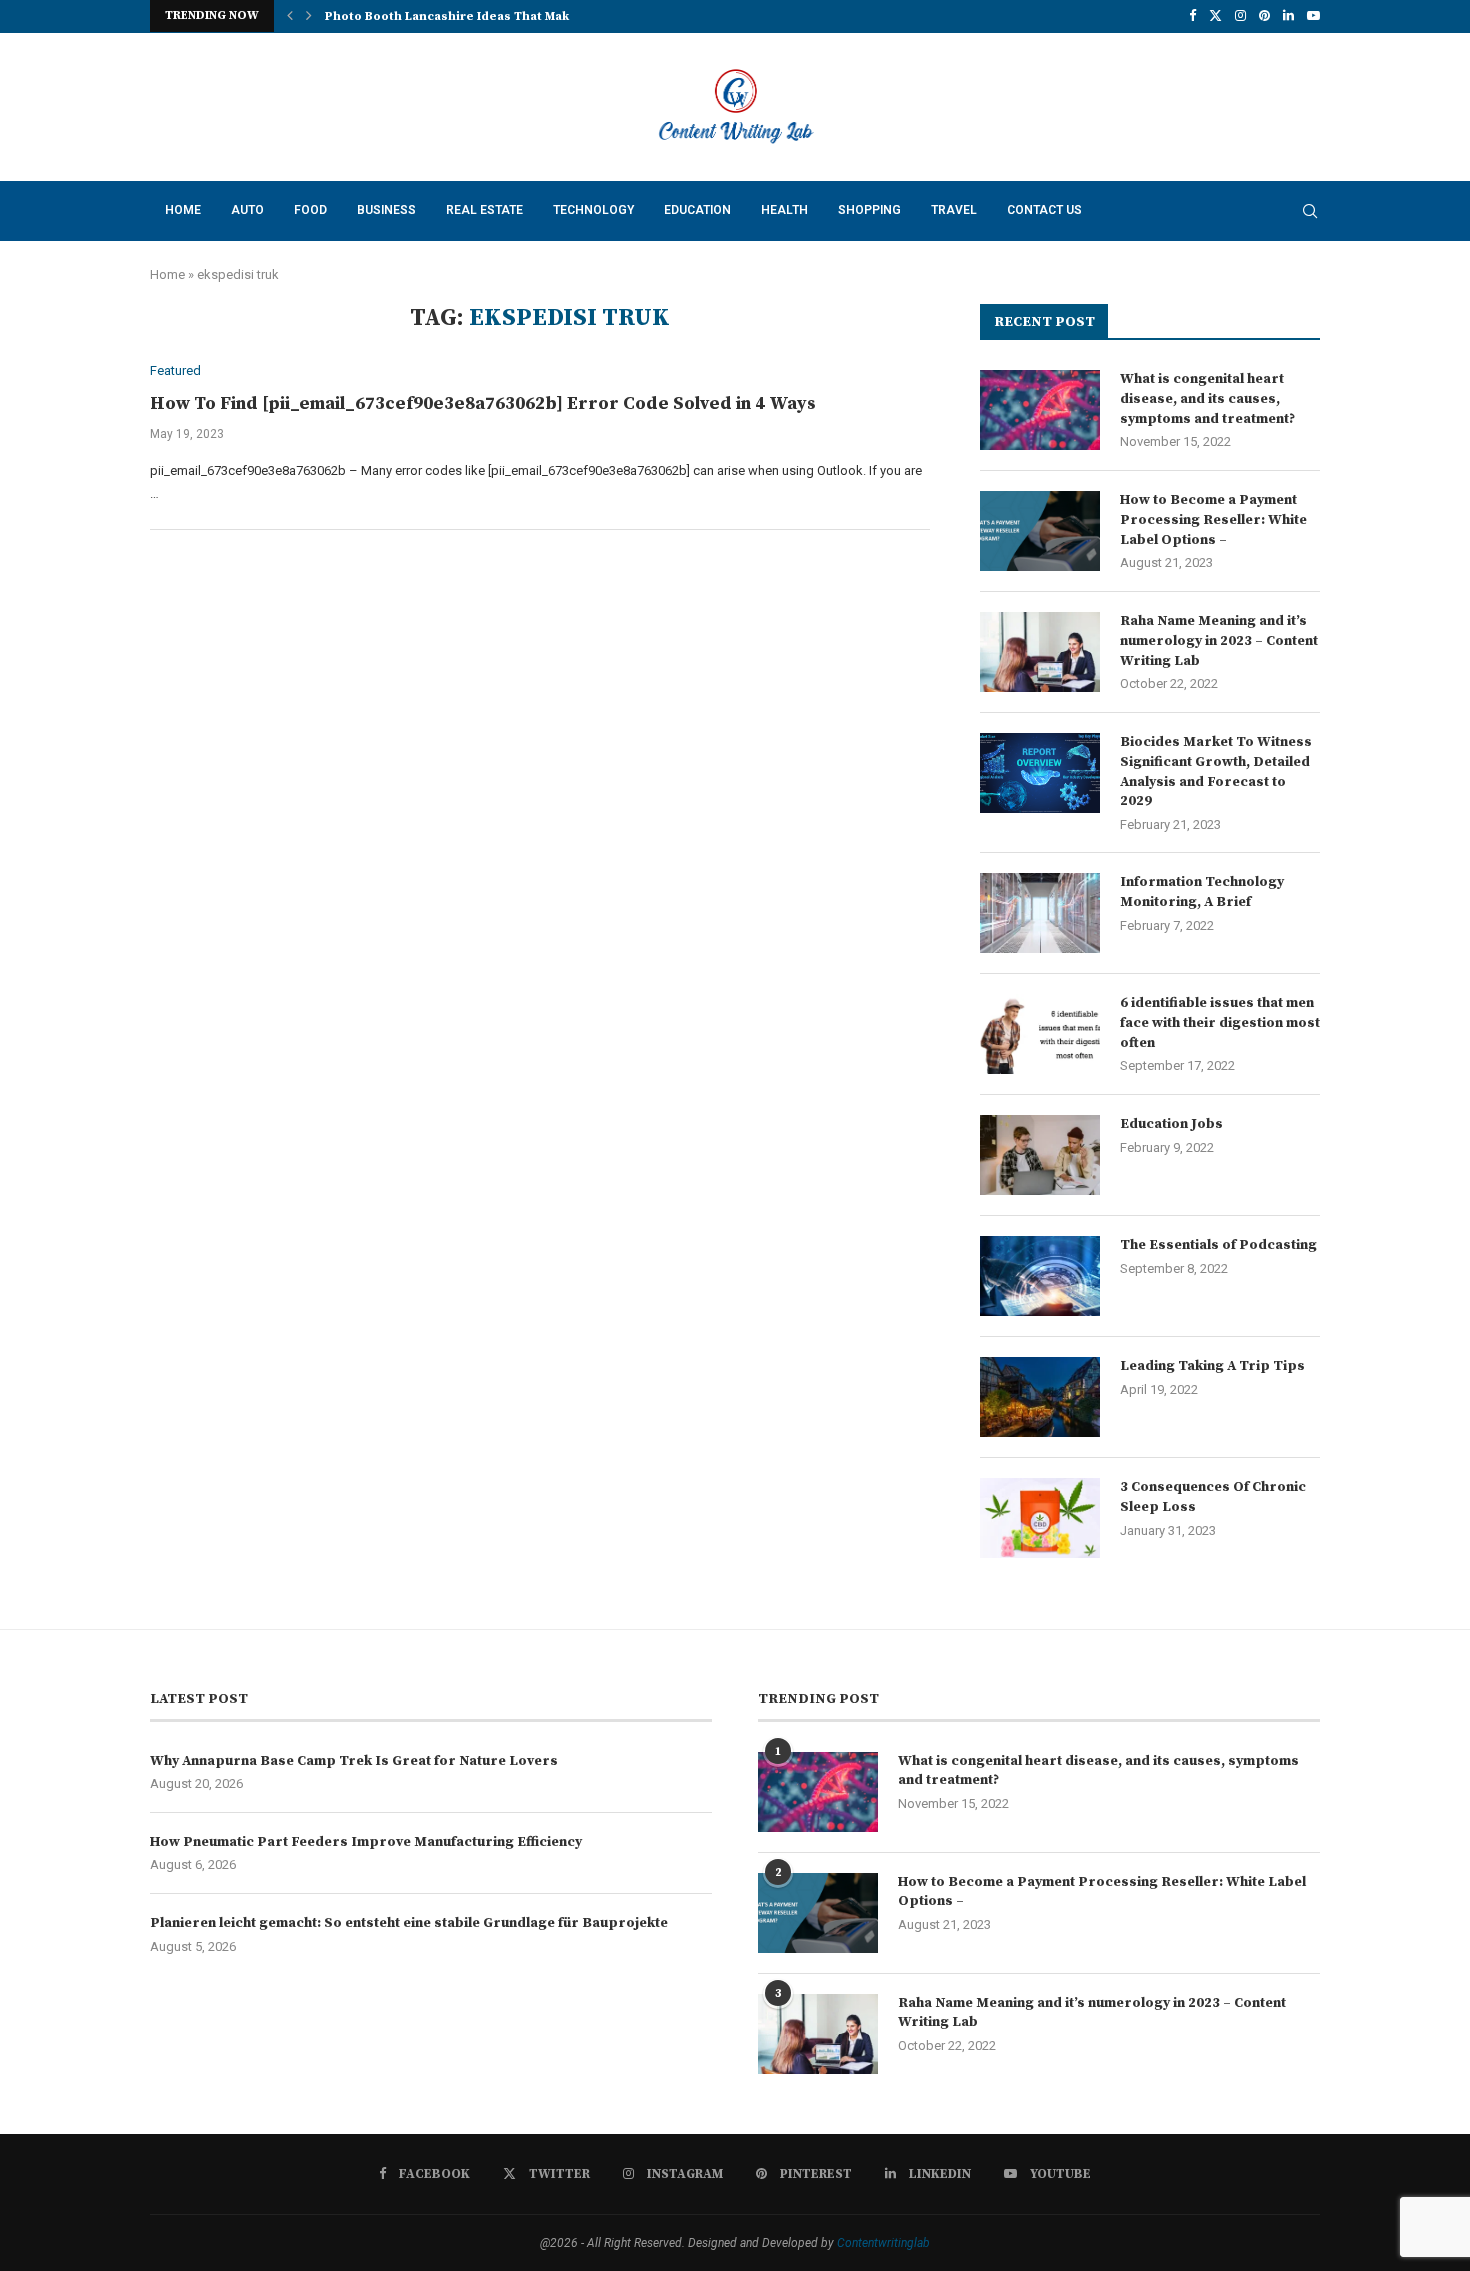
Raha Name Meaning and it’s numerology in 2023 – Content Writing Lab (1219, 640)
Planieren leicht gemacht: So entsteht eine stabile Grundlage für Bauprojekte (409, 1923)
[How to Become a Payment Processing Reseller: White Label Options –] (1040, 531)
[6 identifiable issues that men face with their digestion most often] (1040, 1034)
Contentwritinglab (883, 2243)
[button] (290, 16)
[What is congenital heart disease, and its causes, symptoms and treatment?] (1040, 410)
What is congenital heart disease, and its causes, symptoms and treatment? (1207, 398)
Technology (593, 210)
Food (310, 210)
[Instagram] (1240, 16)
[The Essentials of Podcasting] (1040, 1276)
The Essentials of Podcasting (1218, 1245)
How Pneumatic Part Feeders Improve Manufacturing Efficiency (366, 1842)
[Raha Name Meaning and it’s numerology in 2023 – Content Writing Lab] (1040, 652)
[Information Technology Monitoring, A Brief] (1040, 913)
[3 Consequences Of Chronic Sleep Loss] (1040, 1518)
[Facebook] (1192, 16)
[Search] (1310, 211)
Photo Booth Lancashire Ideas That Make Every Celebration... (513, 16)
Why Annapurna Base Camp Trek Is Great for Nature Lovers (354, 1761)
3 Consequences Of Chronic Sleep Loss (1213, 1497)
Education (697, 210)
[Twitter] (1215, 16)
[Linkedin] (1288, 16)
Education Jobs (1171, 1124)
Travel (954, 210)
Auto (247, 210)
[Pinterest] (1264, 16)
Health (784, 210)
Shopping (869, 210)
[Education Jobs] (1040, 1155)
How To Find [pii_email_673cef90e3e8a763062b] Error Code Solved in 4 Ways (483, 403)
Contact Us (1044, 210)
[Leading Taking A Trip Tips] (1040, 1397)
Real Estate (484, 210)
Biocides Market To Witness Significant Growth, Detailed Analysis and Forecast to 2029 (1216, 771)
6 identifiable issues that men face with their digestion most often (1220, 1022)
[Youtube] (1313, 16)
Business (386, 210)
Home (183, 210)
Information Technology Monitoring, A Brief (1202, 892)
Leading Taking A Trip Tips (1212, 1366)
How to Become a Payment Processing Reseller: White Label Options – (1213, 519)
